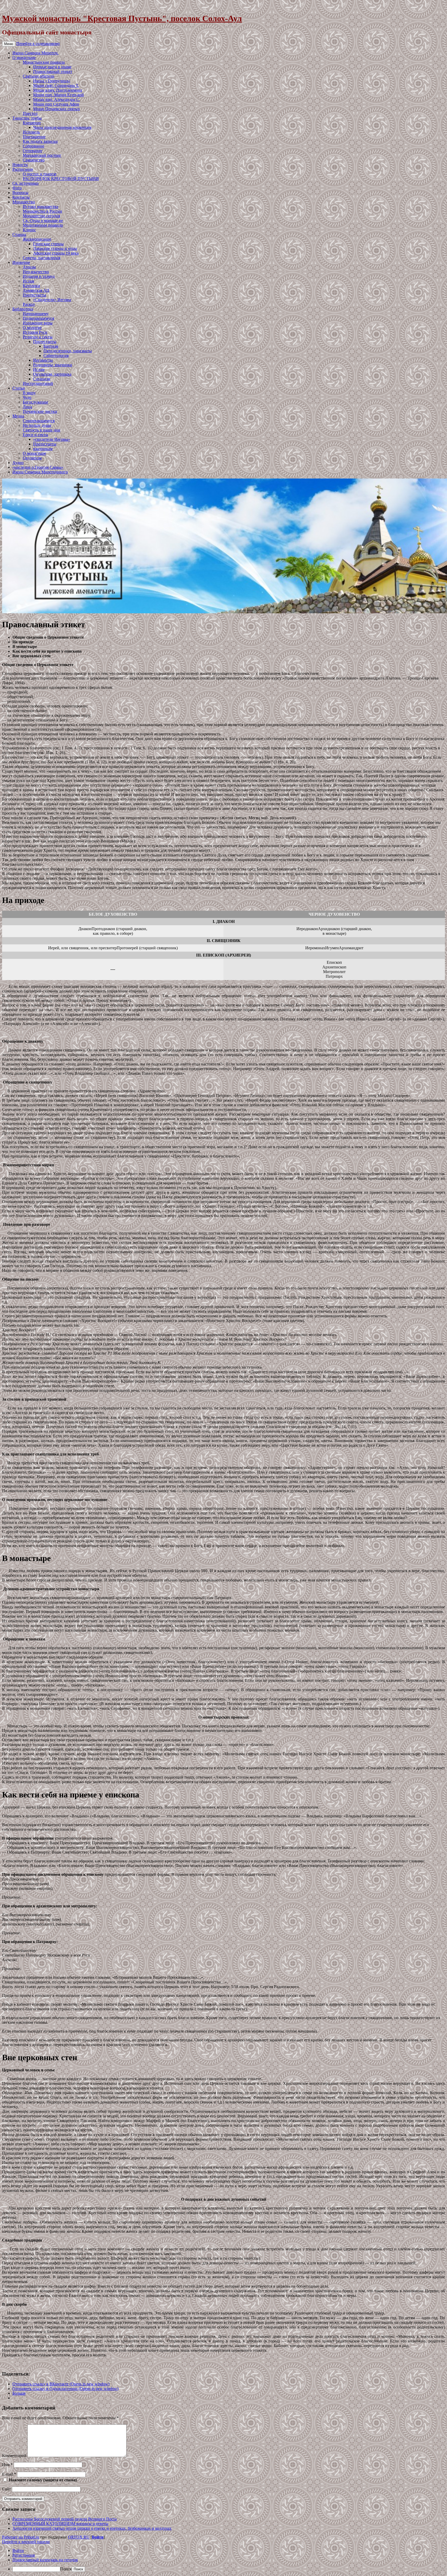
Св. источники (25, 183)
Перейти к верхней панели (26, 2542)
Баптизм (51, 346)
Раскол (29, 304)
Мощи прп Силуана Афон (56, 104)
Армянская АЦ (36, 290)
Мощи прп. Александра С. (57, 99)
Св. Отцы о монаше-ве (43, 221)
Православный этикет (53, 72)
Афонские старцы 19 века (56, 253)
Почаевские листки (40, 411)
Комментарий (14, 2456)
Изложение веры (38, 323)
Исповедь (31, 132)
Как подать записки (40, 141)
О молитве (32, 328)
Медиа (18, 416)
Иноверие (21, 262)
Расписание (23, 169)
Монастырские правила (44, 62)
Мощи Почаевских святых (57, 109)
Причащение (34, 137)
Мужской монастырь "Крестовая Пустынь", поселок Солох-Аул (122, 18)
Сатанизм (42, 379)
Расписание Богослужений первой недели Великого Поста (65, 2519)
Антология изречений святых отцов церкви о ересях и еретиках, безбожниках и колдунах (92, 2528)
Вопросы (20, 193)
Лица (27, 407)
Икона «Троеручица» (52, 81)
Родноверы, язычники (53, 365)
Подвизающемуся (38, 318)
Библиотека (23, 309)
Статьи (19, 388)
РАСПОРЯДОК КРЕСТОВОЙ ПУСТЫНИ (61, 179)
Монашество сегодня (41, 216)
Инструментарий (38, 383)
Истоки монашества (40, 207)
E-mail (9, 2474)
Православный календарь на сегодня (45, 2560)
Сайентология (56, 356)
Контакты (21, 197)
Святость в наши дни (42, 430)
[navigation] (224, 2560)
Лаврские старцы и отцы (55, 248)
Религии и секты (38, 337)
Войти (98, 2537)
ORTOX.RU (79, 2537)
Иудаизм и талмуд (39, 276)
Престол (30, 113)
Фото (17, 188)
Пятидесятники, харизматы (68, 351)
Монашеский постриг (42, 155)
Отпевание (32, 151)
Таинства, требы (27, 118)
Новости (20, 165)
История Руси (35, 332)
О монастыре (24, 58)
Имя (7, 2465)
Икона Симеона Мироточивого (40, 472)
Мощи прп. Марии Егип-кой (58, 95)
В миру (29, 393)
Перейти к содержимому (38, 44)
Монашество (24, 202)
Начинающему (36, 314)
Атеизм (29, 267)
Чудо (27, 397)
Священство (34, 160)
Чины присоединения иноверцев (62, 127)
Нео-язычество (36, 272)
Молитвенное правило (43, 225)
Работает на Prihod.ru (21, 2537)
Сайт (6, 2489)
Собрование (33, 146)
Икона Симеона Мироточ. (35, 53)
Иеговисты (43, 360)
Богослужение (35, 402)
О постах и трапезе (40, 174)
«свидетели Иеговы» (52, 439)
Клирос (29, 230)
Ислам (28, 281)
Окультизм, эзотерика (52, 374)
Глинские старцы (48, 244)
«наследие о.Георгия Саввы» (38, 467)
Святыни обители (39, 76)
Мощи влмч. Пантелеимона (58, 90)
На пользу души (37, 425)
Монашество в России (42, 211)
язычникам (43, 449)
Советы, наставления (42, 258)
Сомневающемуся (39, 421)
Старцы (19, 234)
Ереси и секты (35, 435)
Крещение (32, 123)
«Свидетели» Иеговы (52, 300)
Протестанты (34, 295)
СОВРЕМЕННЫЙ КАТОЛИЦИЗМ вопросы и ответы (60, 2524)
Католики (31, 286)
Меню (9, 44)
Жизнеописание (37, 239)
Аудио (18, 463)
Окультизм (32, 458)
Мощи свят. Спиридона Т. (56, 85)
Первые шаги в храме (52, 67)
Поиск (66, 2569)
